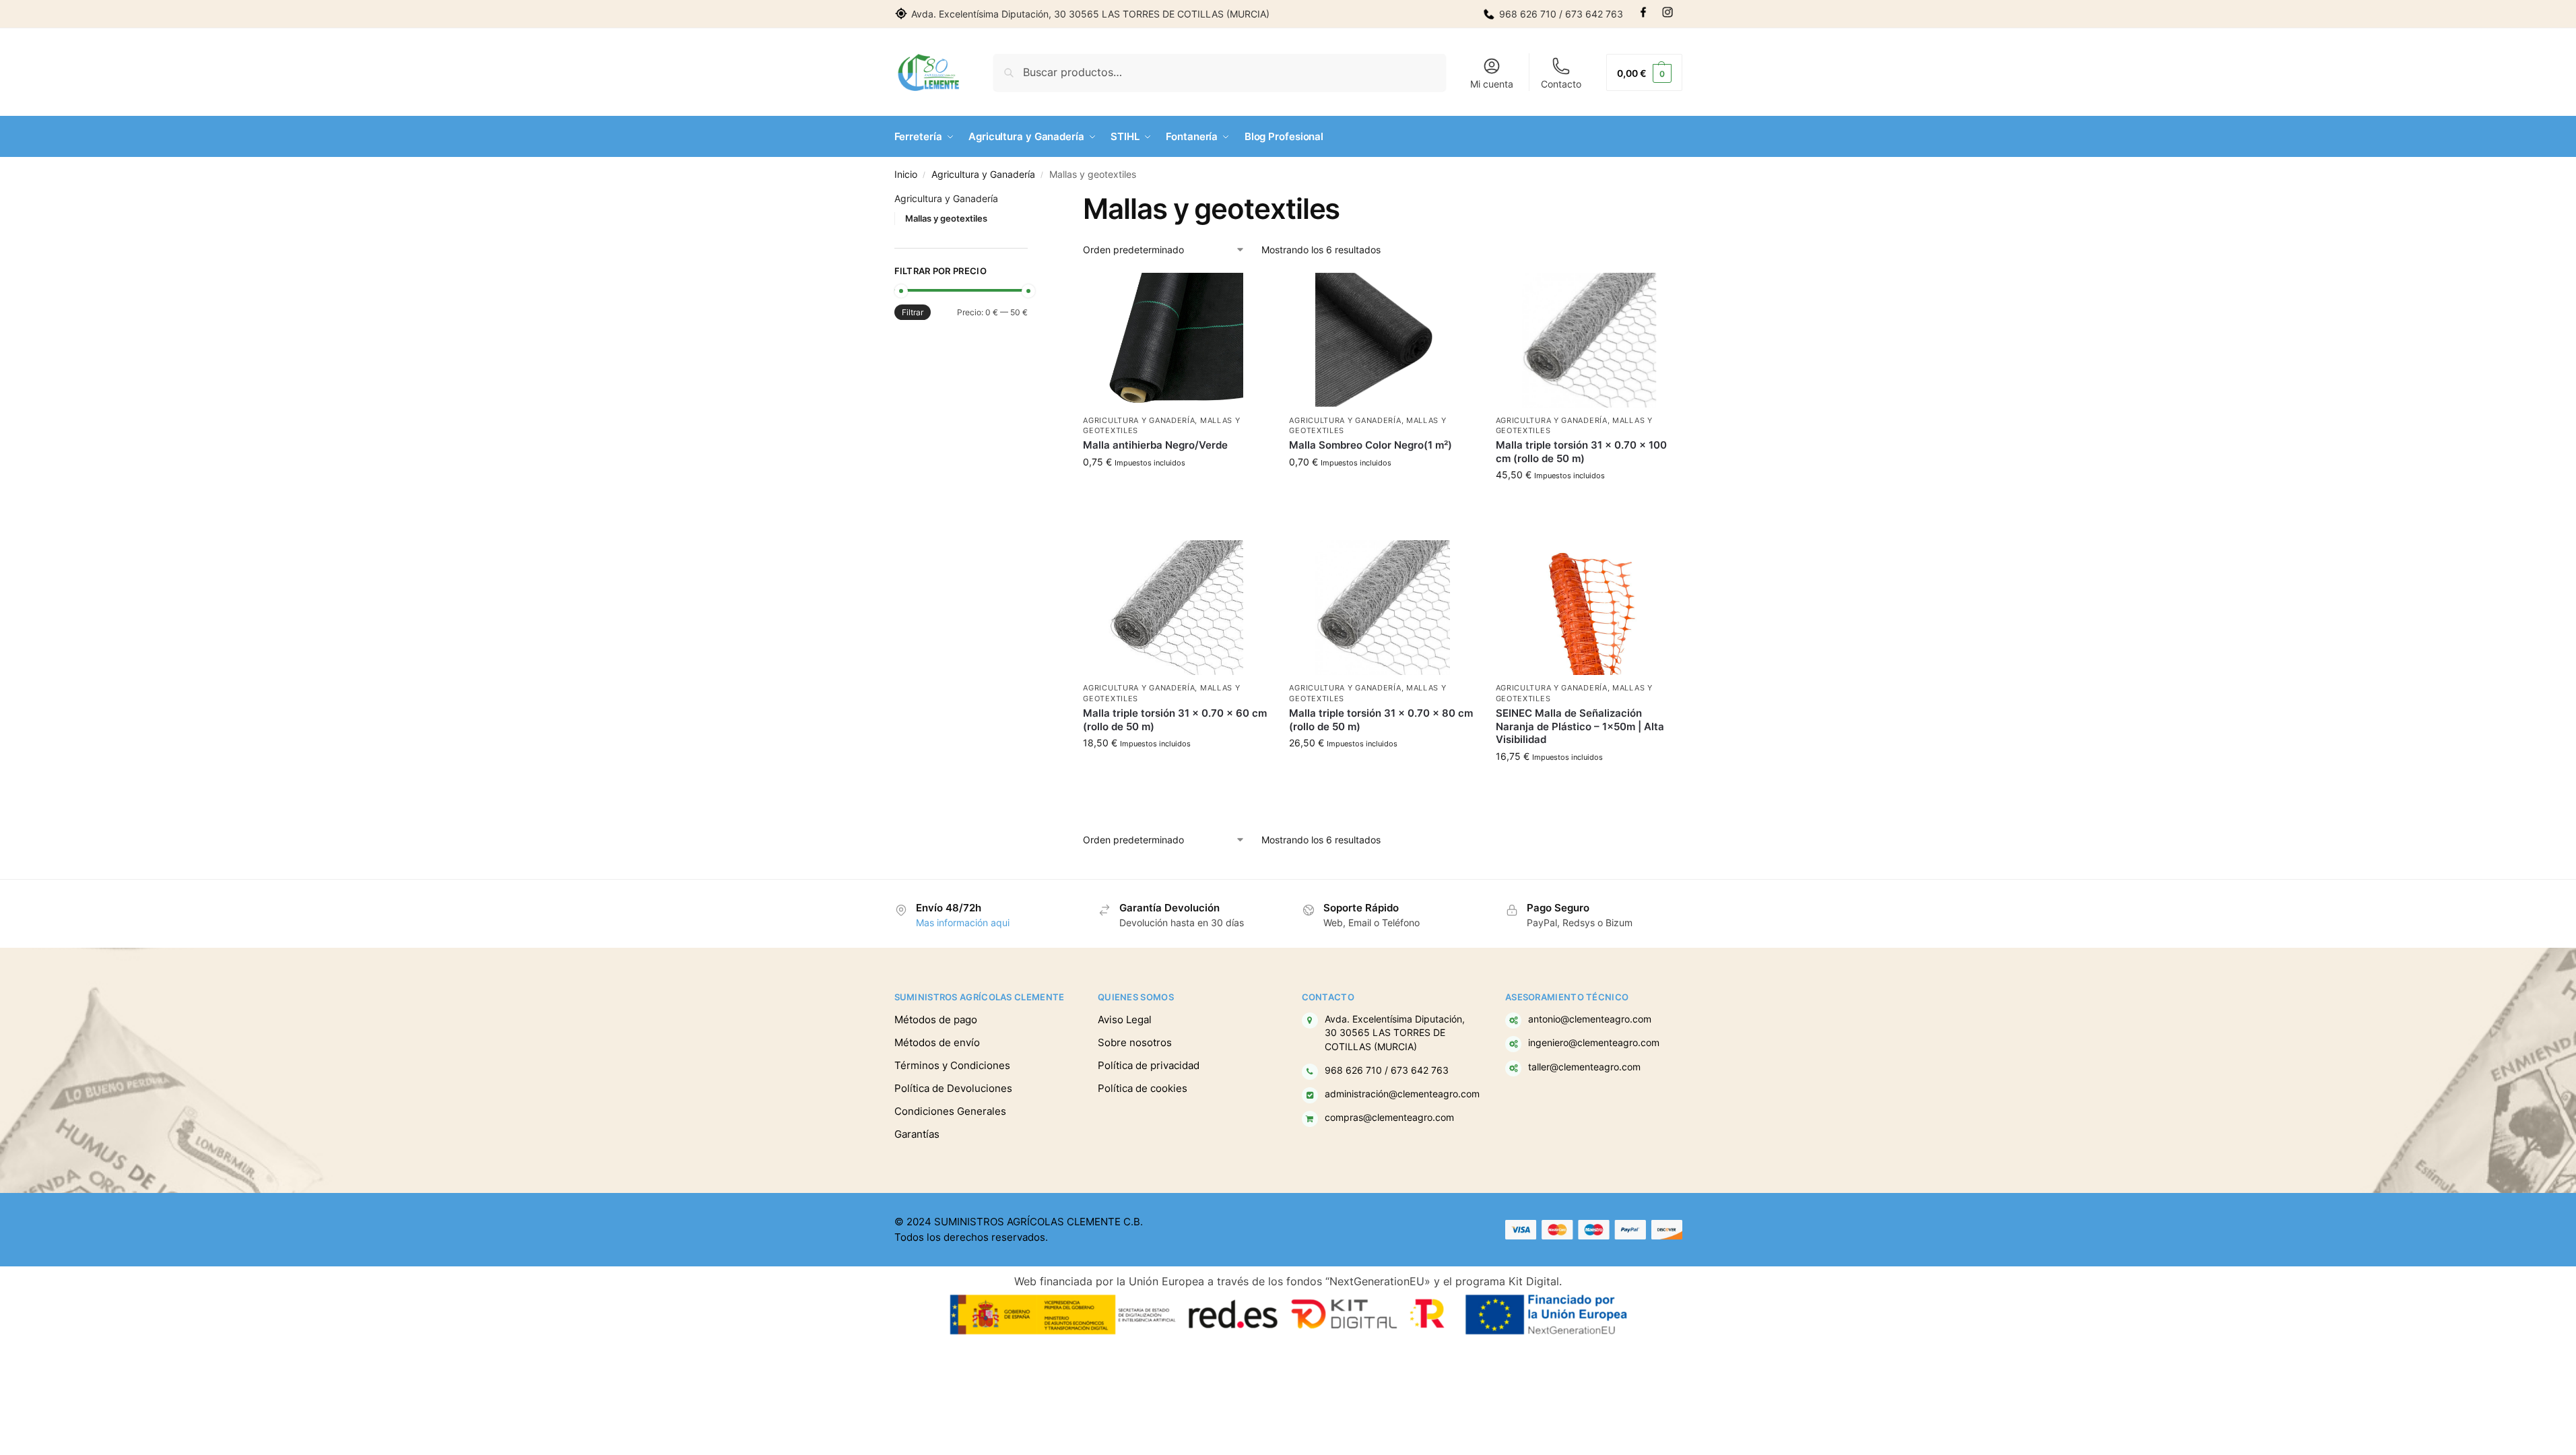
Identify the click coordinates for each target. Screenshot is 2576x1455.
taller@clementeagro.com (1584, 1067)
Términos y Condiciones (952, 1065)
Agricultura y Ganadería (983, 174)
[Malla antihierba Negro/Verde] (1176, 340)
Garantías (917, 1134)
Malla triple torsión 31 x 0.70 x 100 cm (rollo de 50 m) (1581, 452)
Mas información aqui (963, 923)
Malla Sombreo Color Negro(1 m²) (1370, 445)
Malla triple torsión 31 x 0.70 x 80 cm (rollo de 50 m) (1381, 720)
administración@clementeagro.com (1402, 1094)
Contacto (1561, 84)
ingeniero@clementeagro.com (1594, 1043)
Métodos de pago (936, 1020)
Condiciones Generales (950, 1111)
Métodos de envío (937, 1042)
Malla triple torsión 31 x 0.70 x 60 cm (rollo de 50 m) (1175, 720)
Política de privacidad (1149, 1065)
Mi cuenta (1492, 84)
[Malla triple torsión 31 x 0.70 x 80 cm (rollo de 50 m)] (1382, 608)
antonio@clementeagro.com (1590, 1019)
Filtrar (913, 312)
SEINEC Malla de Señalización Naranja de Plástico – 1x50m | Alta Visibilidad (1580, 726)
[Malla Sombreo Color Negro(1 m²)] (1382, 340)
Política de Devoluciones (953, 1088)
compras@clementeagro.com (1389, 1118)
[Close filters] (1032, 200)
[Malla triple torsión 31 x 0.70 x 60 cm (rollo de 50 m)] (1176, 608)
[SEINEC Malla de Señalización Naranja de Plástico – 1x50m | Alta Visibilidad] (1589, 608)
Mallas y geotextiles (946, 218)
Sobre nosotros (1135, 1042)
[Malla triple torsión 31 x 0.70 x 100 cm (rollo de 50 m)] (1589, 340)
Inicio (906, 174)
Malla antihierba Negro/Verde (1155, 445)
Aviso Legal (1125, 1020)
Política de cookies (1143, 1088)
